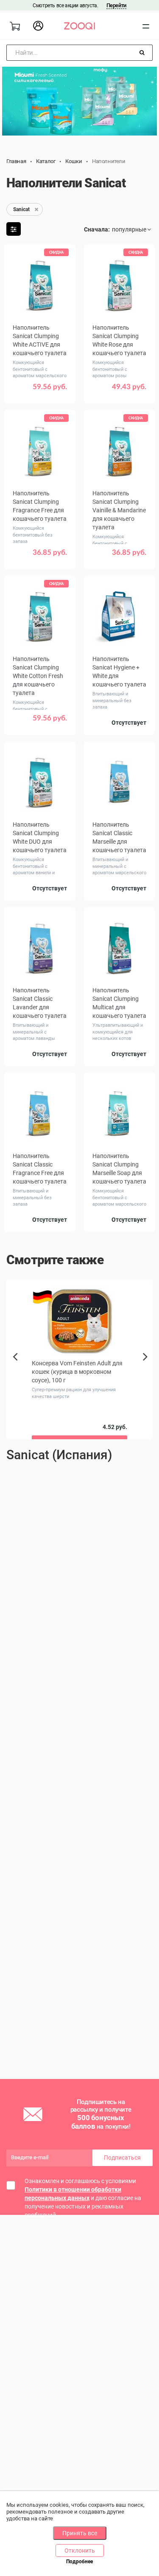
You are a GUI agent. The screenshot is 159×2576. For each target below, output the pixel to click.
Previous (16, 1371)
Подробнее (79, 2562)
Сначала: (97, 229)
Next (147, 1366)
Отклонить (80, 2551)
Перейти (116, 5)
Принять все (80, 2533)
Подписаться (122, 2158)
